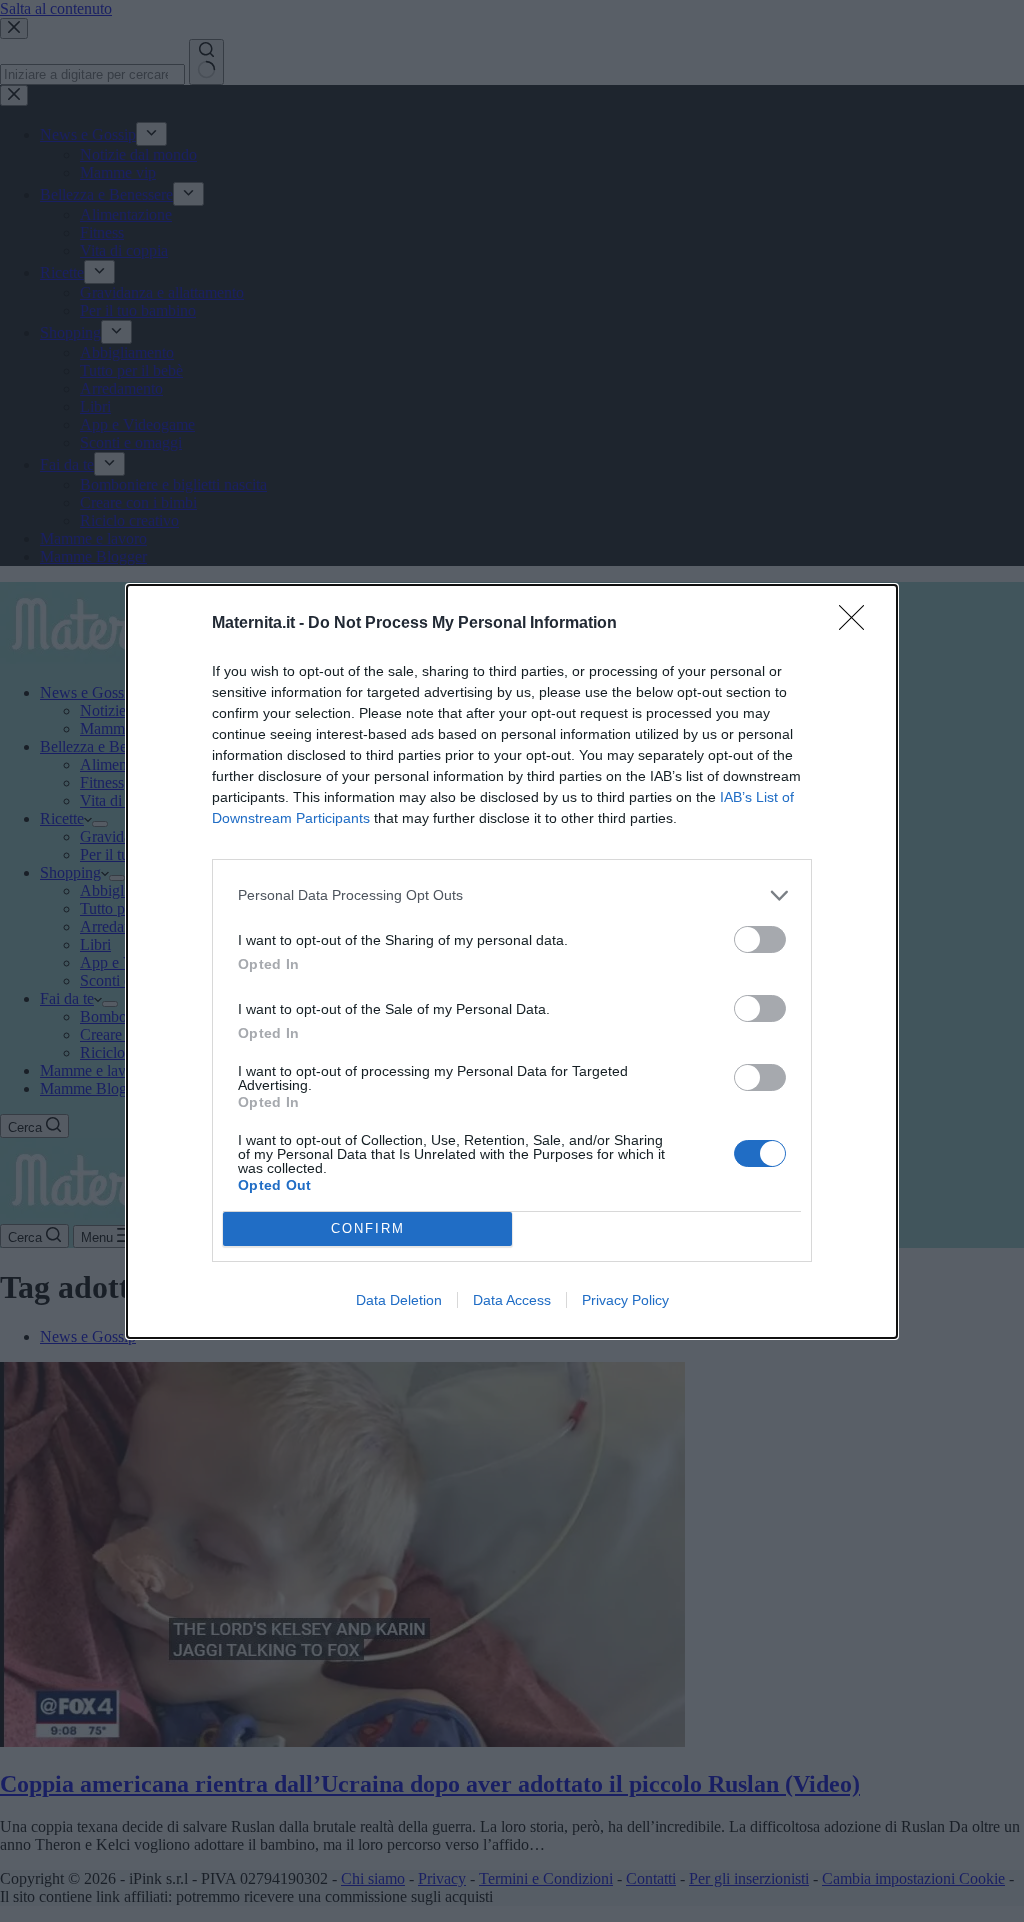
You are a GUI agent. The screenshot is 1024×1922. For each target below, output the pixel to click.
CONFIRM (368, 1228)
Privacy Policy (625, 1300)
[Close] (858, 624)
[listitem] (512, 895)
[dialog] (512, 961)
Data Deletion (399, 1300)
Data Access (512, 1300)
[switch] (760, 939)
